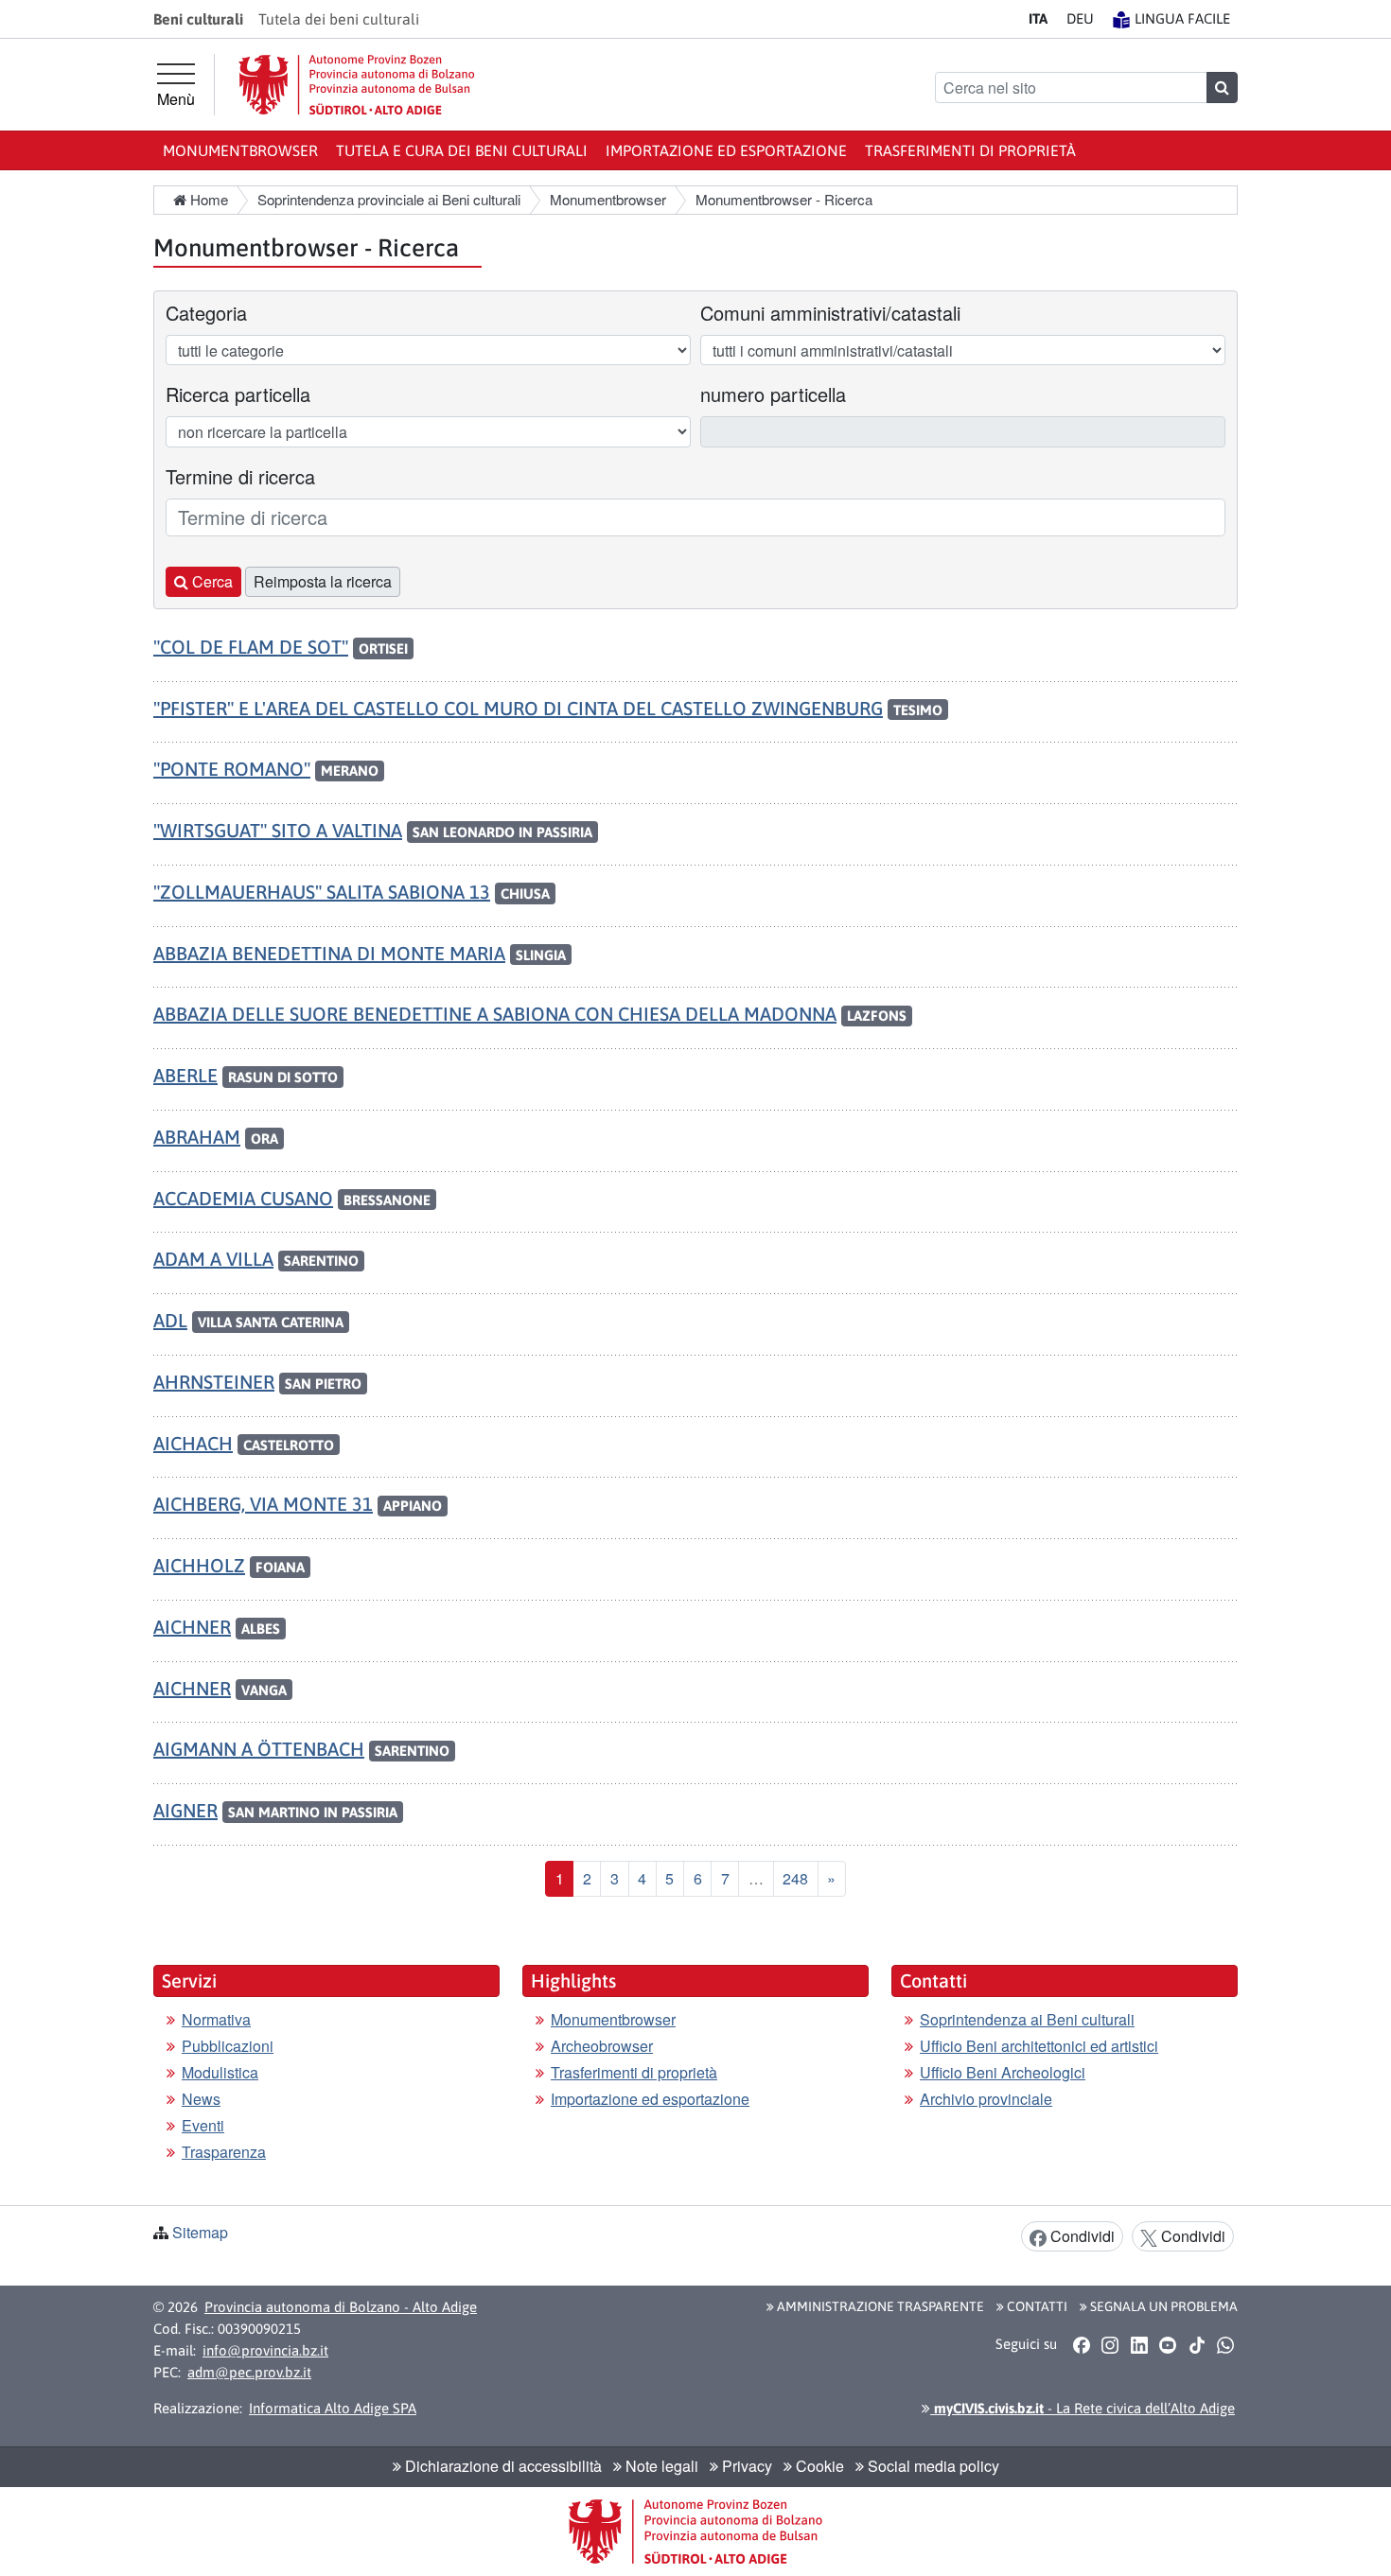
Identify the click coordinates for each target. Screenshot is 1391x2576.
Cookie (818, 2466)
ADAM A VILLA (213, 1259)
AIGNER (185, 1810)
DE (1080, 18)
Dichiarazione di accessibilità (502, 2466)
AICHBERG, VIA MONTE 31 (263, 1504)
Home (207, 199)
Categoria (206, 313)
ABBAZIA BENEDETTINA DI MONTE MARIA (329, 953)
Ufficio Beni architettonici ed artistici (1039, 2046)
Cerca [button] (211, 581)
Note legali (660, 2466)
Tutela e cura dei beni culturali (462, 150)
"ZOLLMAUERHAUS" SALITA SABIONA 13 (322, 892)
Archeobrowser (602, 2046)
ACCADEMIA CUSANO (243, 1198)
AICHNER (192, 1627)
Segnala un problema (1162, 2306)
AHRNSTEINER (214, 1382)
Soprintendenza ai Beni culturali (1027, 2019)
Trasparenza (224, 2152)
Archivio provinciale (986, 2099)
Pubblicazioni (228, 2046)
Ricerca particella (238, 394)
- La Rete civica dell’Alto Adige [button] (1083, 2408)
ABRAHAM (197, 1137)
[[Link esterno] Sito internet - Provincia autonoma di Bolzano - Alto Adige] (357, 85)
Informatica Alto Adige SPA (333, 2408)
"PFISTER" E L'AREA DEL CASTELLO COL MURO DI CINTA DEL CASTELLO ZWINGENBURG (518, 708)
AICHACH (193, 1443)
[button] (1081, 2345)
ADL (170, 1320)
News (201, 2099)
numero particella (773, 394)
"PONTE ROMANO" (232, 769)
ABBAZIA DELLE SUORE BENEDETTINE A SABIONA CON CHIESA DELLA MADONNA (495, 1014)
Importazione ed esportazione (726, 150)
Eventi (203, 2125)
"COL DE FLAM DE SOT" (251, 647)
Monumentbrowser (240, 150)
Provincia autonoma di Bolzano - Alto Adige (341, 2307)
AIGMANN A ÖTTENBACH (259, 1749)
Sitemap (200, 2232)
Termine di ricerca (240, 476)
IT (1038, 18)
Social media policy (932, 2466)
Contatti (1036, 2306)
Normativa (216, 2019)
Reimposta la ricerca (323, 581)
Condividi (1081, 2236)
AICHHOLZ (199, 1565)
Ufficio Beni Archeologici (1003, 2072)
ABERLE (185, 1075)
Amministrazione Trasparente (879, 2306)
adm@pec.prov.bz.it (249, 2372)
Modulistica (220, 2072)
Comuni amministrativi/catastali (830, 313)
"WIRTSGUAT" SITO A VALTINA (278, 830)
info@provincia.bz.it (265, 2350)
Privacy (745, 2466)
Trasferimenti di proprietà (970, 150)
